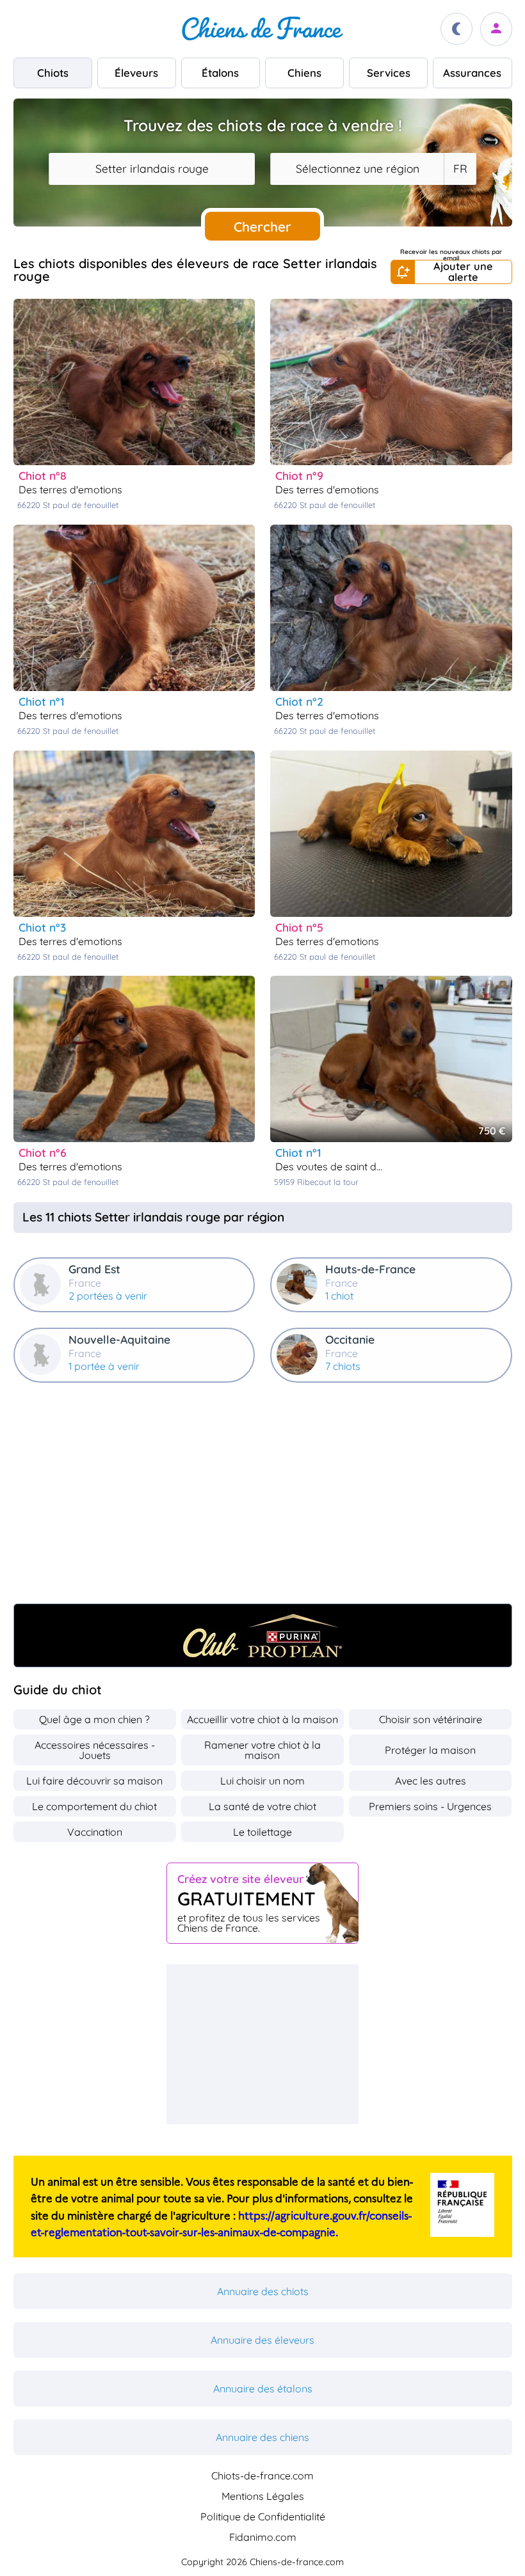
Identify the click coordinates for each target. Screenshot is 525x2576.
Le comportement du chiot (94, 1806)
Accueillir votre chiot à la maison (262, 1719)
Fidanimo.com (263, 2537)
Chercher (262, 227)
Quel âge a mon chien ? (94, 1719)
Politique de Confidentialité (263, 2516)
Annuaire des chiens (262, 2437)
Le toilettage (262, 1832)
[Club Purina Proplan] (263, 1635)
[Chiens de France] (262, 29)
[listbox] (460, 169)
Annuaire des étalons (263, 2389)
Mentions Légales (263, 2496)
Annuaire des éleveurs (262, 2340)
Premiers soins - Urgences (430, 1806)
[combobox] (152, 169)
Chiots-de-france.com (262, 2476)
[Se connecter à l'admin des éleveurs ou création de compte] (496, 29)
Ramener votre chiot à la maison (262, 1750)
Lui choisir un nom (262, 1781)
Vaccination (95, 1832)
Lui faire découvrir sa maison (94, 1781)
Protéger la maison (430, 1750)
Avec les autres (431, 1781)
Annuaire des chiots (263, 2291)
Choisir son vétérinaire (431, 1719)
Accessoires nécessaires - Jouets (95, 1750)
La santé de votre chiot (262, 1806)
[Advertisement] (263, 1499)
